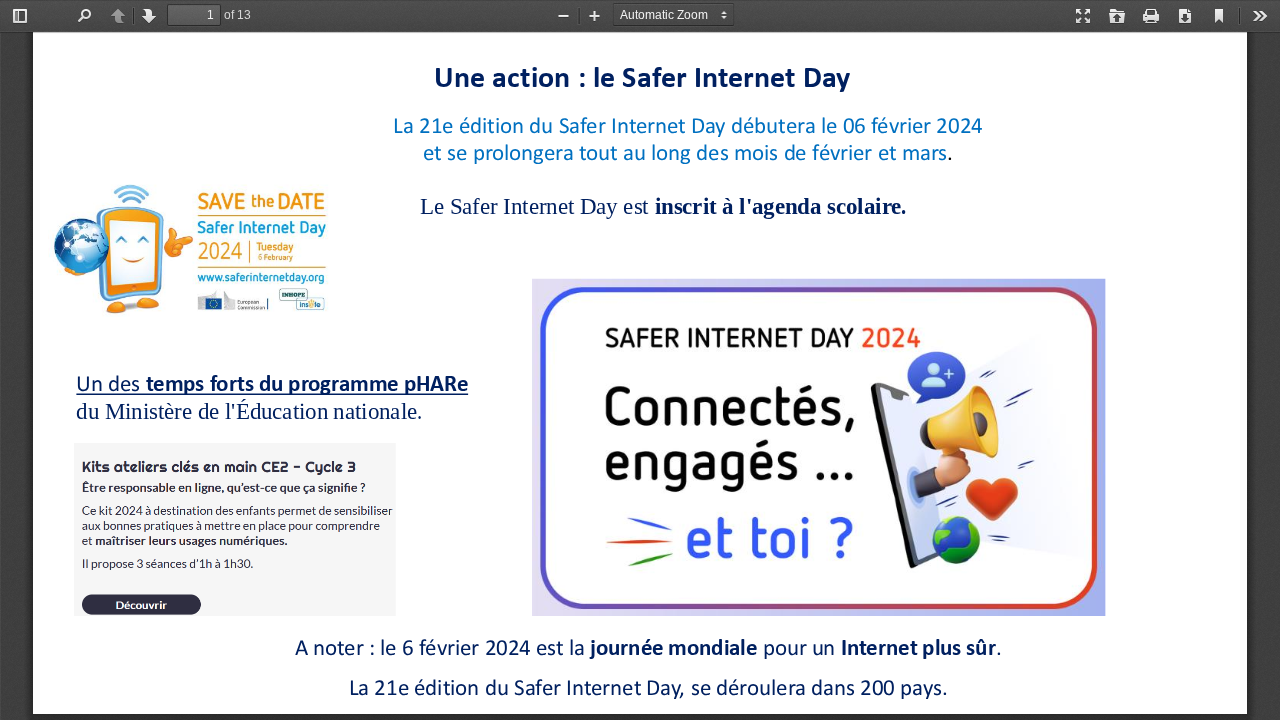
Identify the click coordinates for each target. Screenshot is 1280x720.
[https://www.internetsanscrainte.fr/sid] (204, 247)
